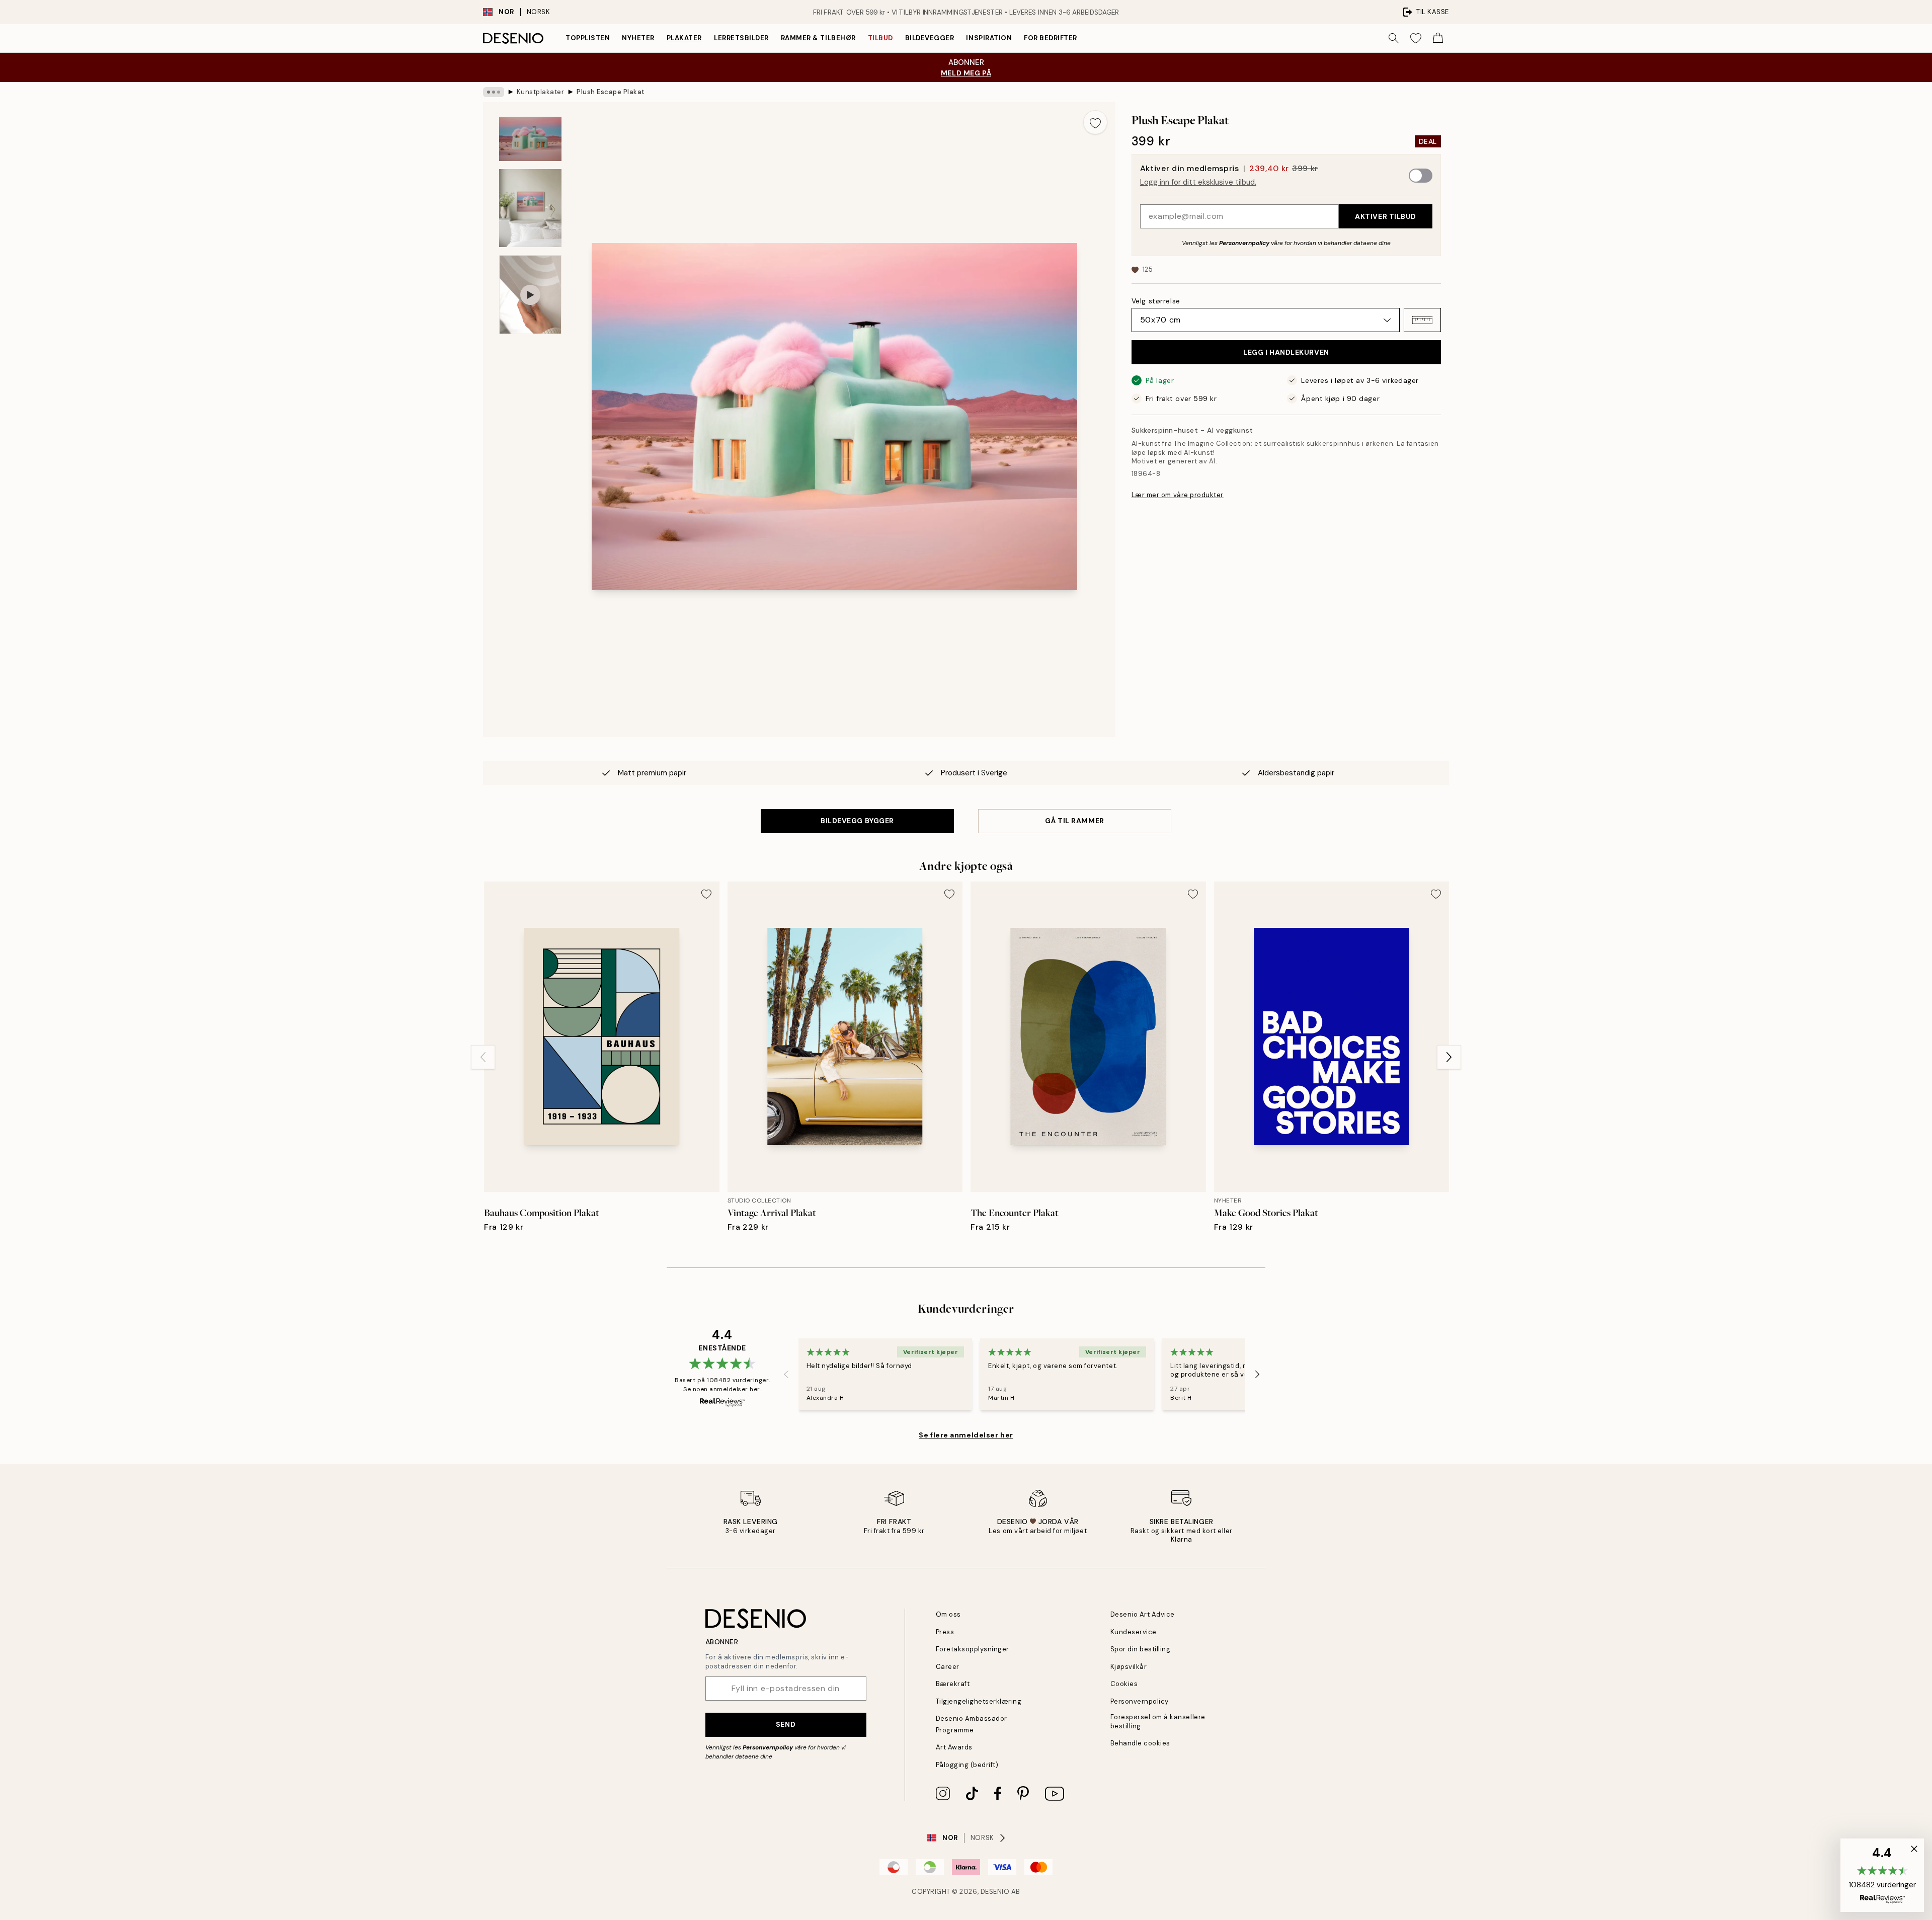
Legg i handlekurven (1286, 352)
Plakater (684, 38)
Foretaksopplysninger (973, 1649)
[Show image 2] (530, 208)
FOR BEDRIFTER (1051, 38)
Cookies (1124, 1684)
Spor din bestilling (1141, 1649)
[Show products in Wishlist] (1416, 38)
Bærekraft (953, 1684)
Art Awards (954, 1747)
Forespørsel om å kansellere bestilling (1158, 1721)
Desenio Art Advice (1143, 1614)
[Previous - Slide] (483, 1057)
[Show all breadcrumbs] (494, 92)
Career (948, 1667)
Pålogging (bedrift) (967, 1765)
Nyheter (638, 38)
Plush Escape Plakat (611, 92)
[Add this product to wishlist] (1095, 122)
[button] (1422, 320)
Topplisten (588, 38)
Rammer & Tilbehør (818, 38)
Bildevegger (930, 38)
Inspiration (989, 38)
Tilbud (880, 38)
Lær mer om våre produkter (1178, 495)
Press (945, 1632)
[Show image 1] (530, 139)
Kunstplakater (541, 92)
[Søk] (1394, 38)
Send (786, 1724)
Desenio (995, 1892)
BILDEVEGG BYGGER (857, 821)
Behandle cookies (1140, 1743)
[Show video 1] (530, 295)
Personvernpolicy (1244, 243)
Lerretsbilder (741, 38)
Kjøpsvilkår (1129, 1667)
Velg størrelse (1156, 301)
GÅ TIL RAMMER (1074, 821)
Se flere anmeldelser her (966, 1435)
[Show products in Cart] (1438, 38)
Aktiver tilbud (1386, 216)
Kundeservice (1134, 1632)
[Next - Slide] (1449, 1057)
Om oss (948, 1614)
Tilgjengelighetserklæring (979, 1701)
